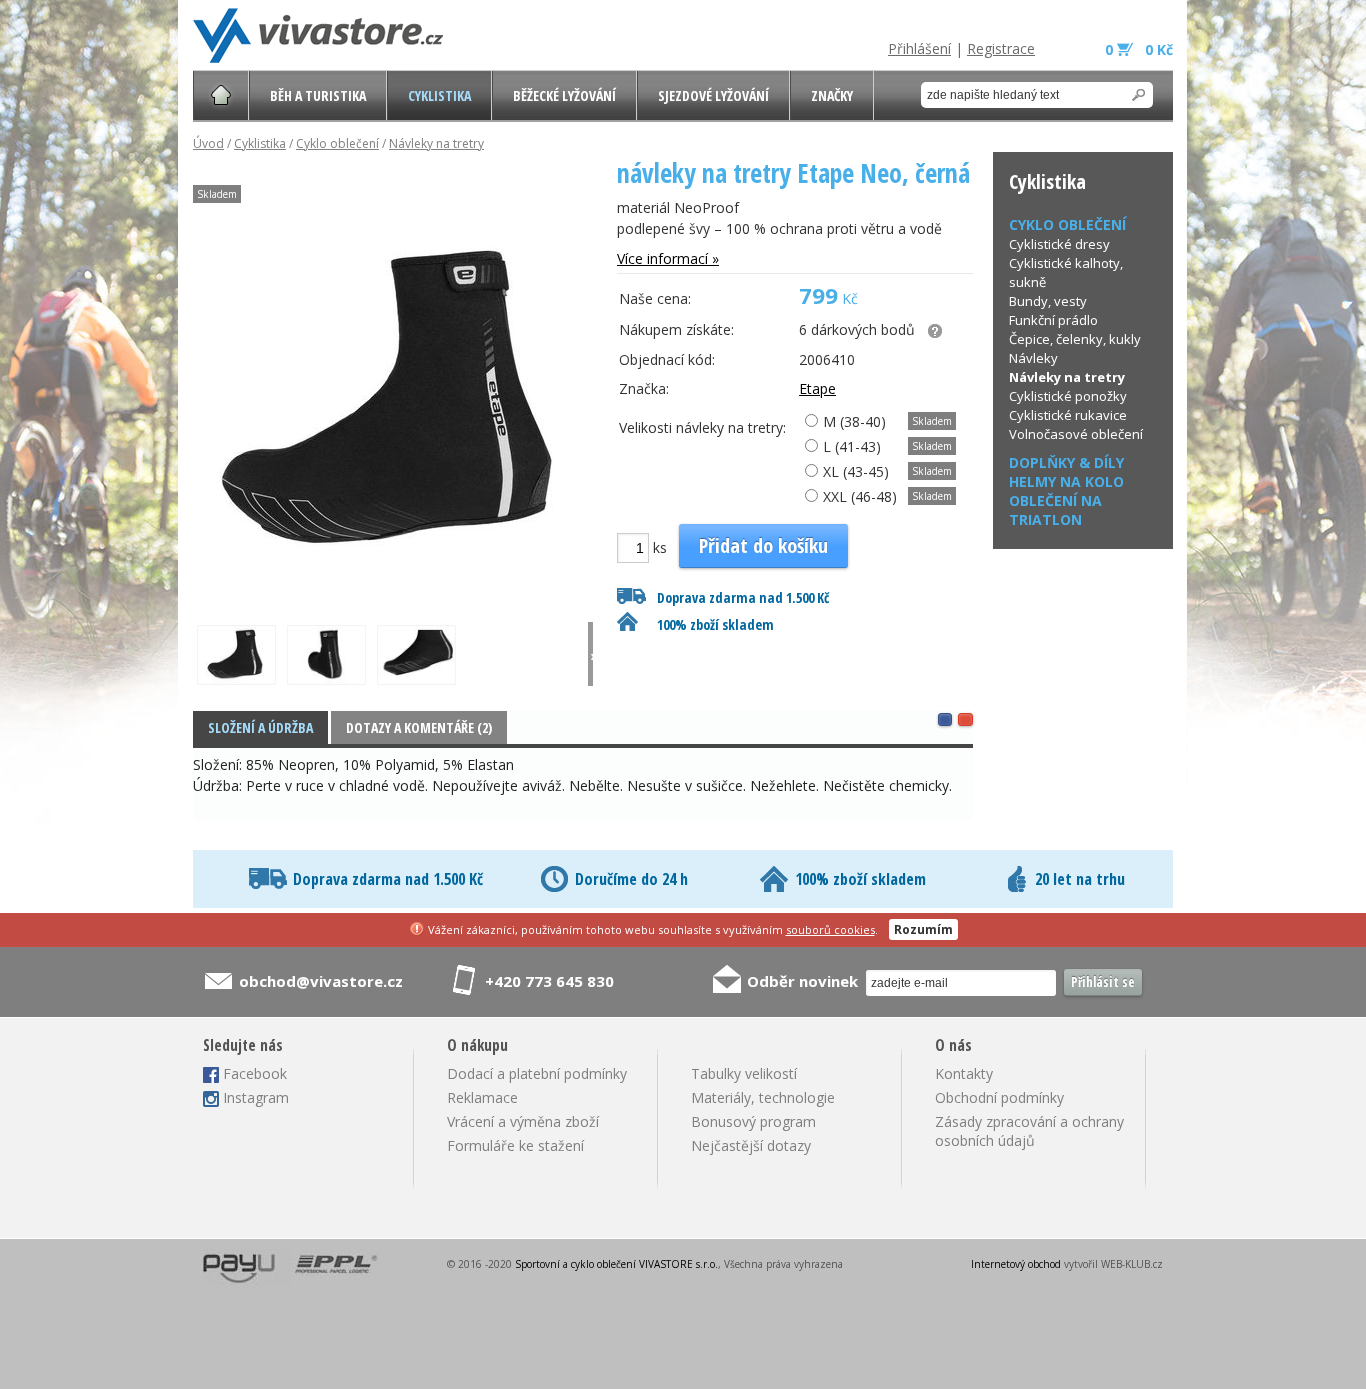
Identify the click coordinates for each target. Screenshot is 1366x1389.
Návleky (1033, 358)
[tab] (260, 727)
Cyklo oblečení (337, 143)
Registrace (1001, 48)
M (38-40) (852, 421)
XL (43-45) (854, 471)
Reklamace (482, 1097)
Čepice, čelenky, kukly (1075, 339)
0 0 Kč (1139, 49)
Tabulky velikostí (744, 1073)
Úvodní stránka (221, 95)
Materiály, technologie (763, 1097)
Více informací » (668, 258)
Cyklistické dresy (1059, 244)
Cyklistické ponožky (1068, 396)
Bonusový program (753, 1121)
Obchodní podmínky (999, 1097)
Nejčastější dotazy (751, 1145)
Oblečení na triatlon (1055, 510)
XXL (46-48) (858, 496)
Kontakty (964, 1073)
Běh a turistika (318, 95)
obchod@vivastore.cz (321, 981)
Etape (817, 388)
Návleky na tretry (436, 143)
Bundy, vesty (1048, 301)
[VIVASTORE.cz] (318, 35)
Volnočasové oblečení (1076, 434)
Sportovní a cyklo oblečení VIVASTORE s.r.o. (616, 1264)
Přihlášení (919, 48)
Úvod (208, 143)
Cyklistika (439, 95)
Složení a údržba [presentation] (260, 727)
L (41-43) (850, 446)
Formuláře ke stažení (515, 1145)
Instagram (256, 1097)
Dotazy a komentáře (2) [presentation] (419, 727)
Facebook (255, 1073)
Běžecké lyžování (564, 95)
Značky (832, 95)
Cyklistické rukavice (1068, 415)
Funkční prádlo (1053, 320)
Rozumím (923, 929)
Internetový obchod (1016, 1264)
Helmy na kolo (1066, 481)
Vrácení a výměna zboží (523, 1121)
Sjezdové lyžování (713, 95)
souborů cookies (830, 929)
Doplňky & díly (1066, 462)
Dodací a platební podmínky (537, 1073)
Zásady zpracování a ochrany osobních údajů (1029, 1131)
